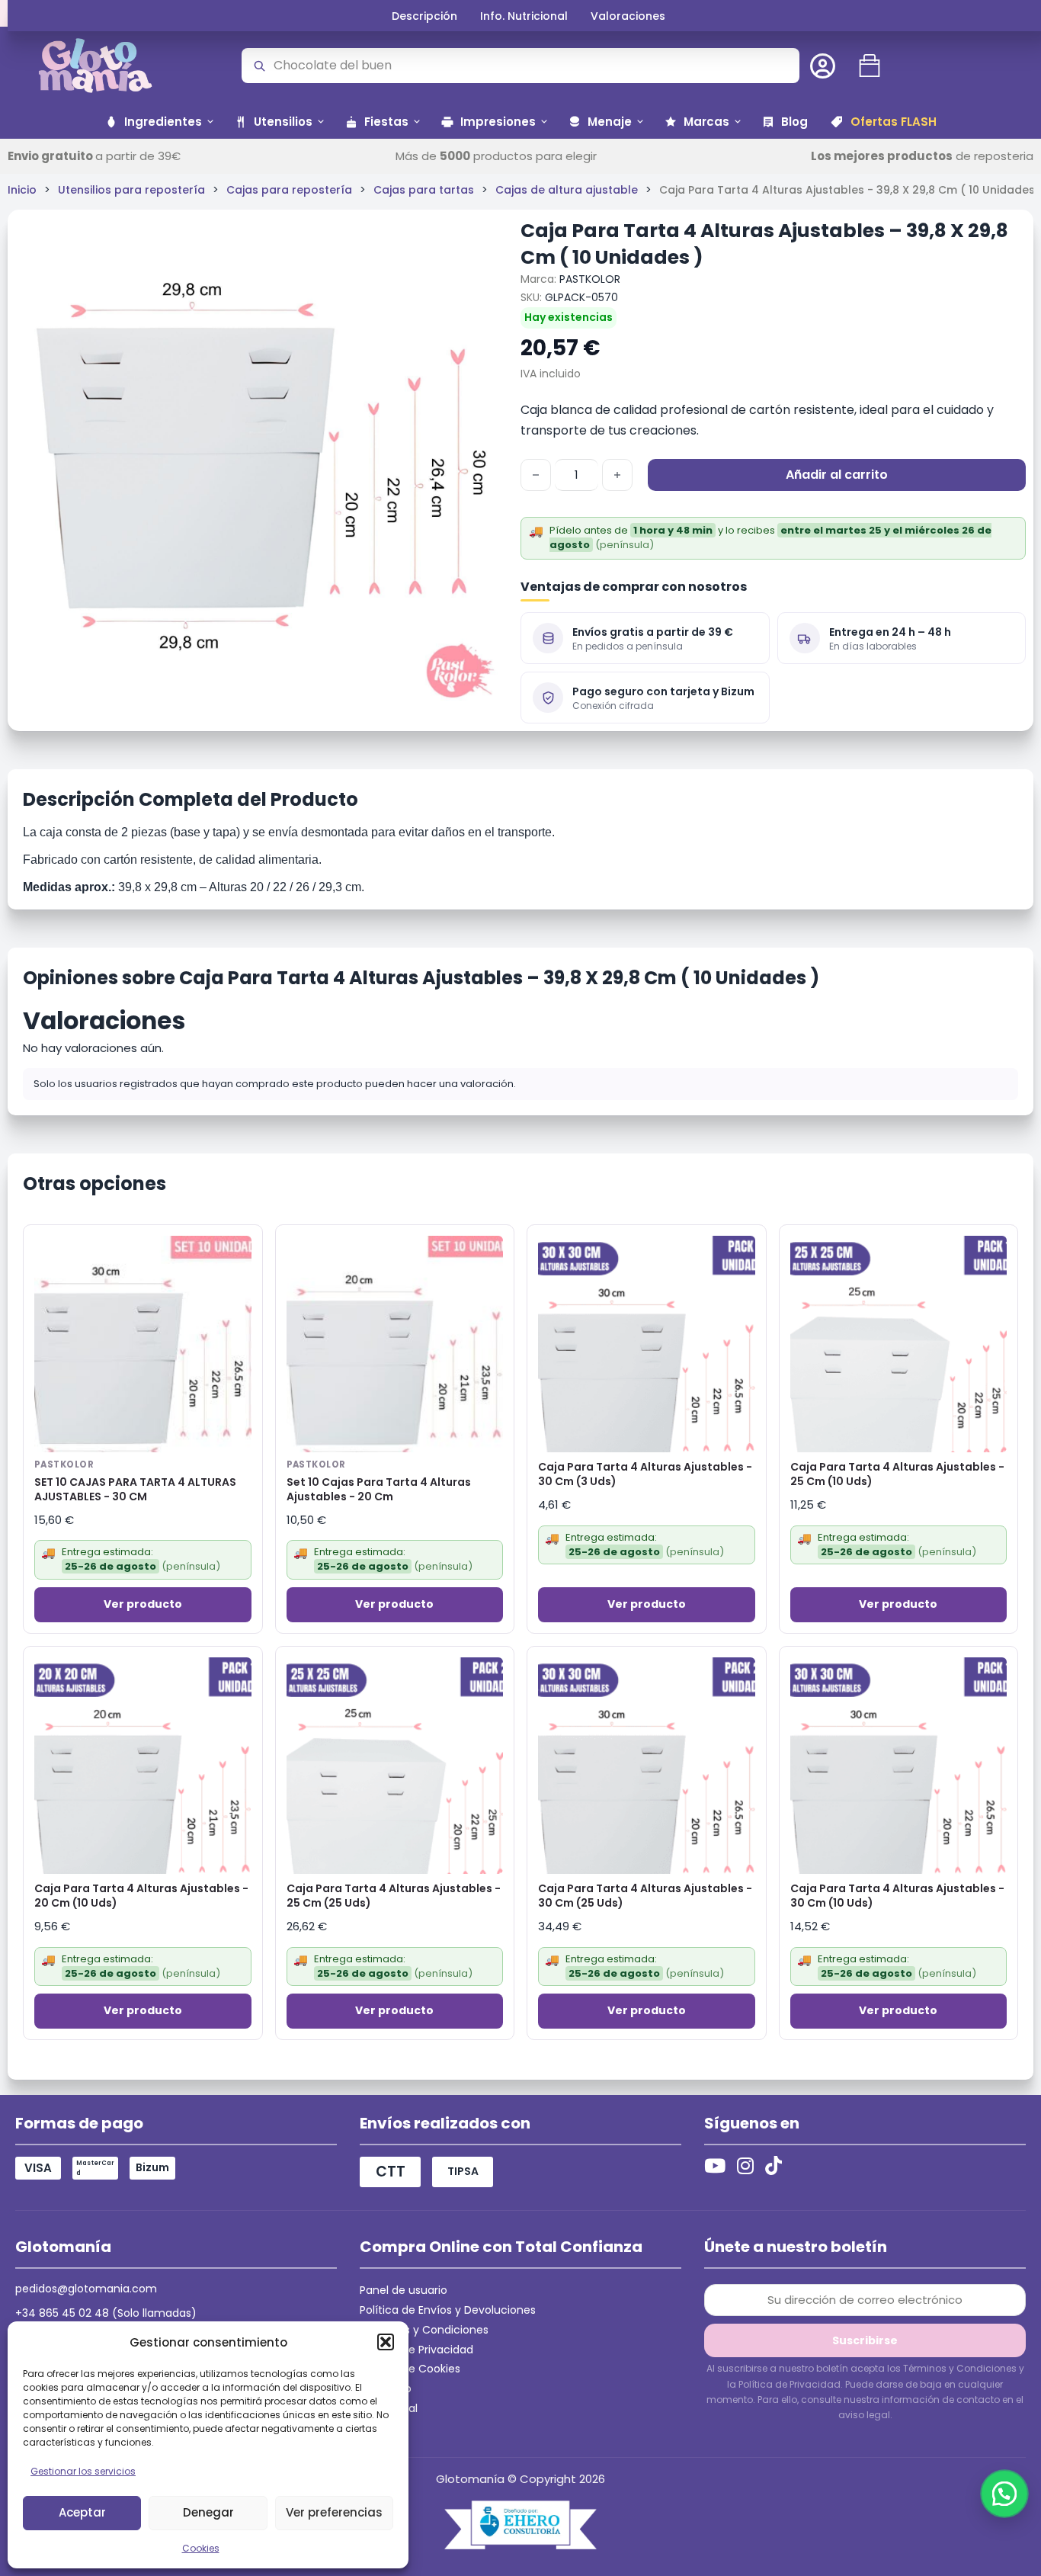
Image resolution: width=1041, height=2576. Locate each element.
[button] (386, 2342)
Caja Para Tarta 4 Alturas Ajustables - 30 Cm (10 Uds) (897, 1896)
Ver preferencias (334, 2512)
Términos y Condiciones (424, 2330)
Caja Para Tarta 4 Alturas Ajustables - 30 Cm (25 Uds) (645, 1896)
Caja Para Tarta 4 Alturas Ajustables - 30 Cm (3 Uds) (645, 1474)
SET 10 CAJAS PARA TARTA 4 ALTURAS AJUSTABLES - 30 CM (135, 1490)
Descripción (424, 16)
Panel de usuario (404, 2290)
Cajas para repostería (289, 190)
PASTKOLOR (590, 279)
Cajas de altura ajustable (567, 190)
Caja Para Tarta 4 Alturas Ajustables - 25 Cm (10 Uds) (897, 1474)
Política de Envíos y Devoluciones (448, 2310)
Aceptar (82, 2512)
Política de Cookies (410, 2369)
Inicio (22, 190)
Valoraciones (628, 16)
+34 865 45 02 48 (62, 2313)
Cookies (201, 2548)
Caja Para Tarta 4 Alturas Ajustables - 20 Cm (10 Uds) (141, 1896)
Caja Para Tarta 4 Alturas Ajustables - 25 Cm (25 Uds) (394, 1896)
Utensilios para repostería (131, 190)
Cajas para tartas (424, 190)
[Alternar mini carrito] (870, 66)
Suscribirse (865, 2340)
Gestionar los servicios (83, 2471)
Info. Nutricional (524, 16)
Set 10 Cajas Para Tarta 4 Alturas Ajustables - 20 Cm (379, 1490)
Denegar (208, 2512)
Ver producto (143, 1604)
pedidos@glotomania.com (86, 2289)
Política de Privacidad (416, 2350)
